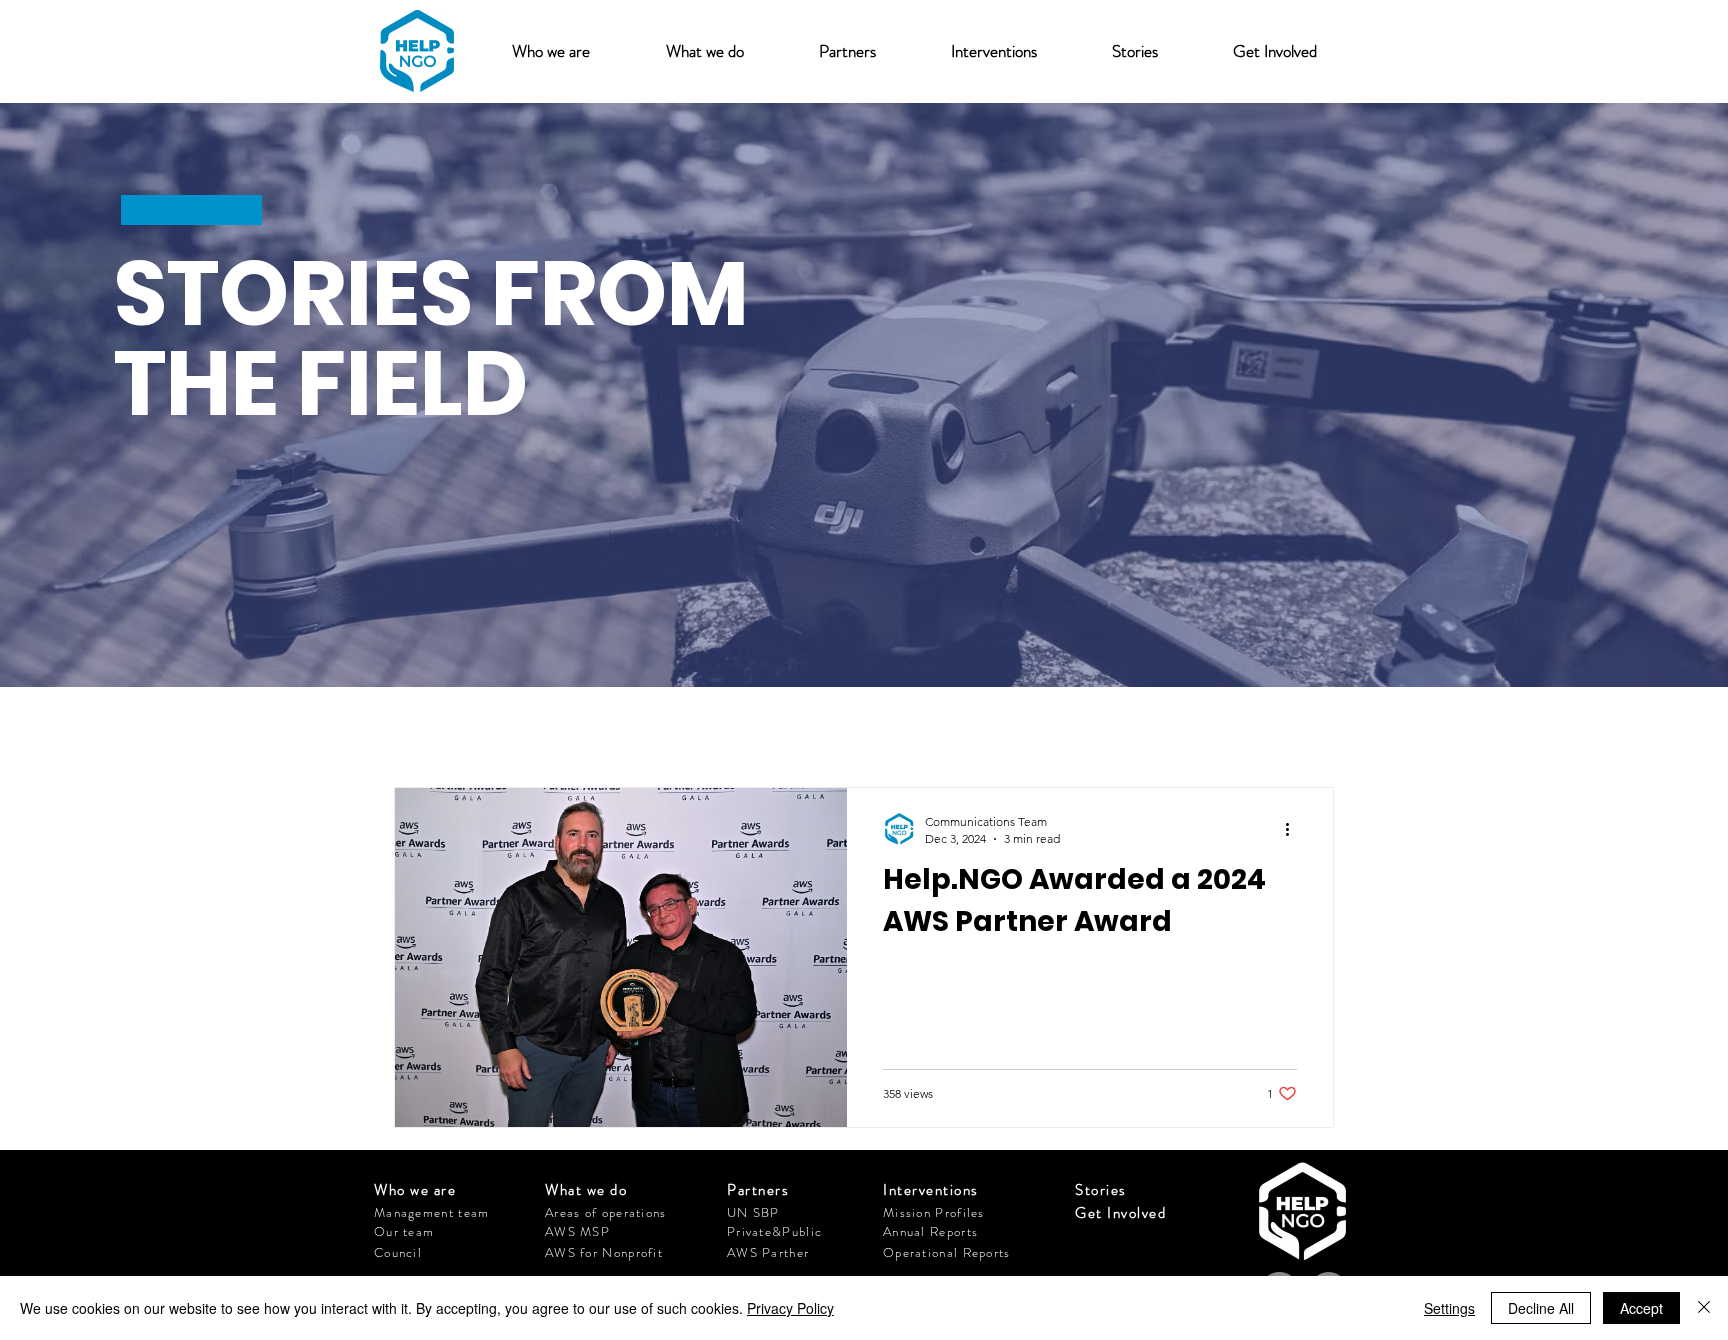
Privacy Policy (790, 1308)
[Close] (1704, 1308)
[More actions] (1294, 829)
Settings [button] (1449, 1308)
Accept (1641, 1308)
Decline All (1541, 1308)
